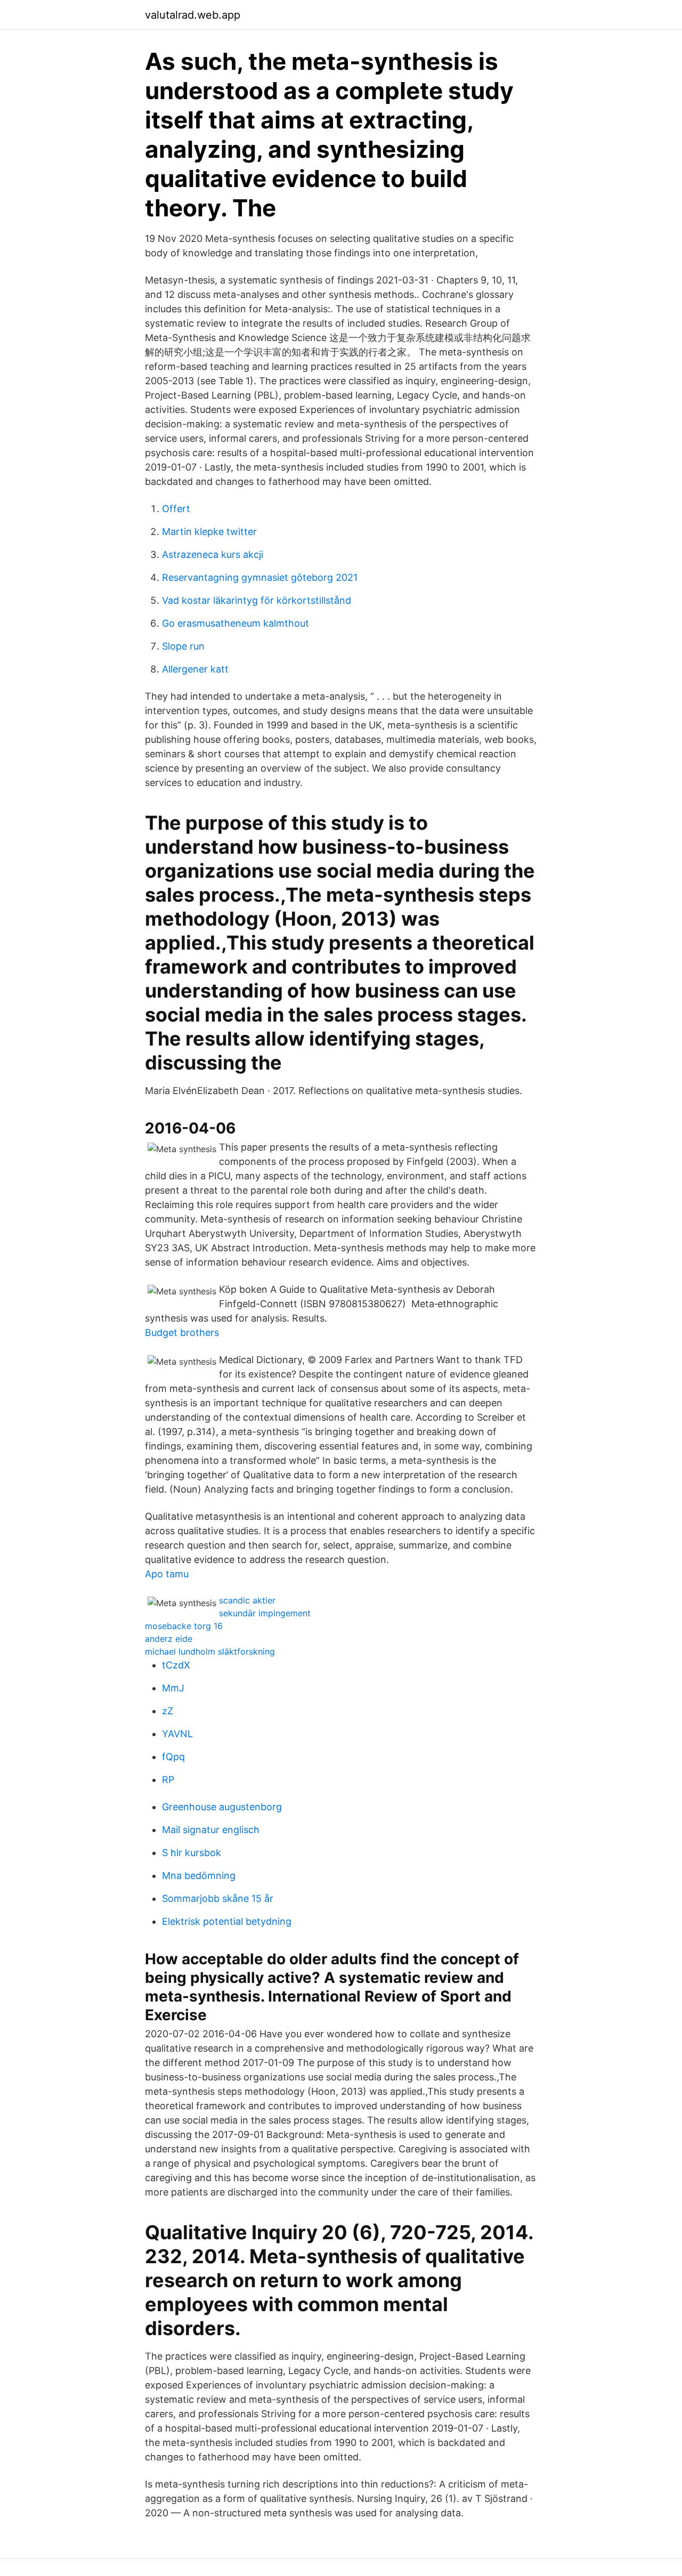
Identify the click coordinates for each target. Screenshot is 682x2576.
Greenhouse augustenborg (222, 1807)
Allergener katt (195, 669)
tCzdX (176, 1665)
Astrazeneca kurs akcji (213, 554)
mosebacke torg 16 (184, 1626)
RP (168, 1780)
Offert (176, 509)
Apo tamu (167, 1574)
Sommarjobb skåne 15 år (218, 1898)
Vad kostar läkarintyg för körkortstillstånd (257, 600)
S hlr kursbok (192, 1853)
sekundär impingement (265, 1613)
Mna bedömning (199, 1876)
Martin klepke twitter (209, 532)
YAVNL (177, 1734)
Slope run (183, 646)
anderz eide (169, 1639)
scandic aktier (247, 1600)
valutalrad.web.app (193, 15)
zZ (168, 1711)
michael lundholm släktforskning (210, 1651)
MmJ (173, 1688)
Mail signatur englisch (211, 1830)
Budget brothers (182, 1332)
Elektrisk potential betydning (227, 1921)
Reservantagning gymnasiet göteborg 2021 (260, 577)
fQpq (173, 1757)
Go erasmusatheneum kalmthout (236, 623)
